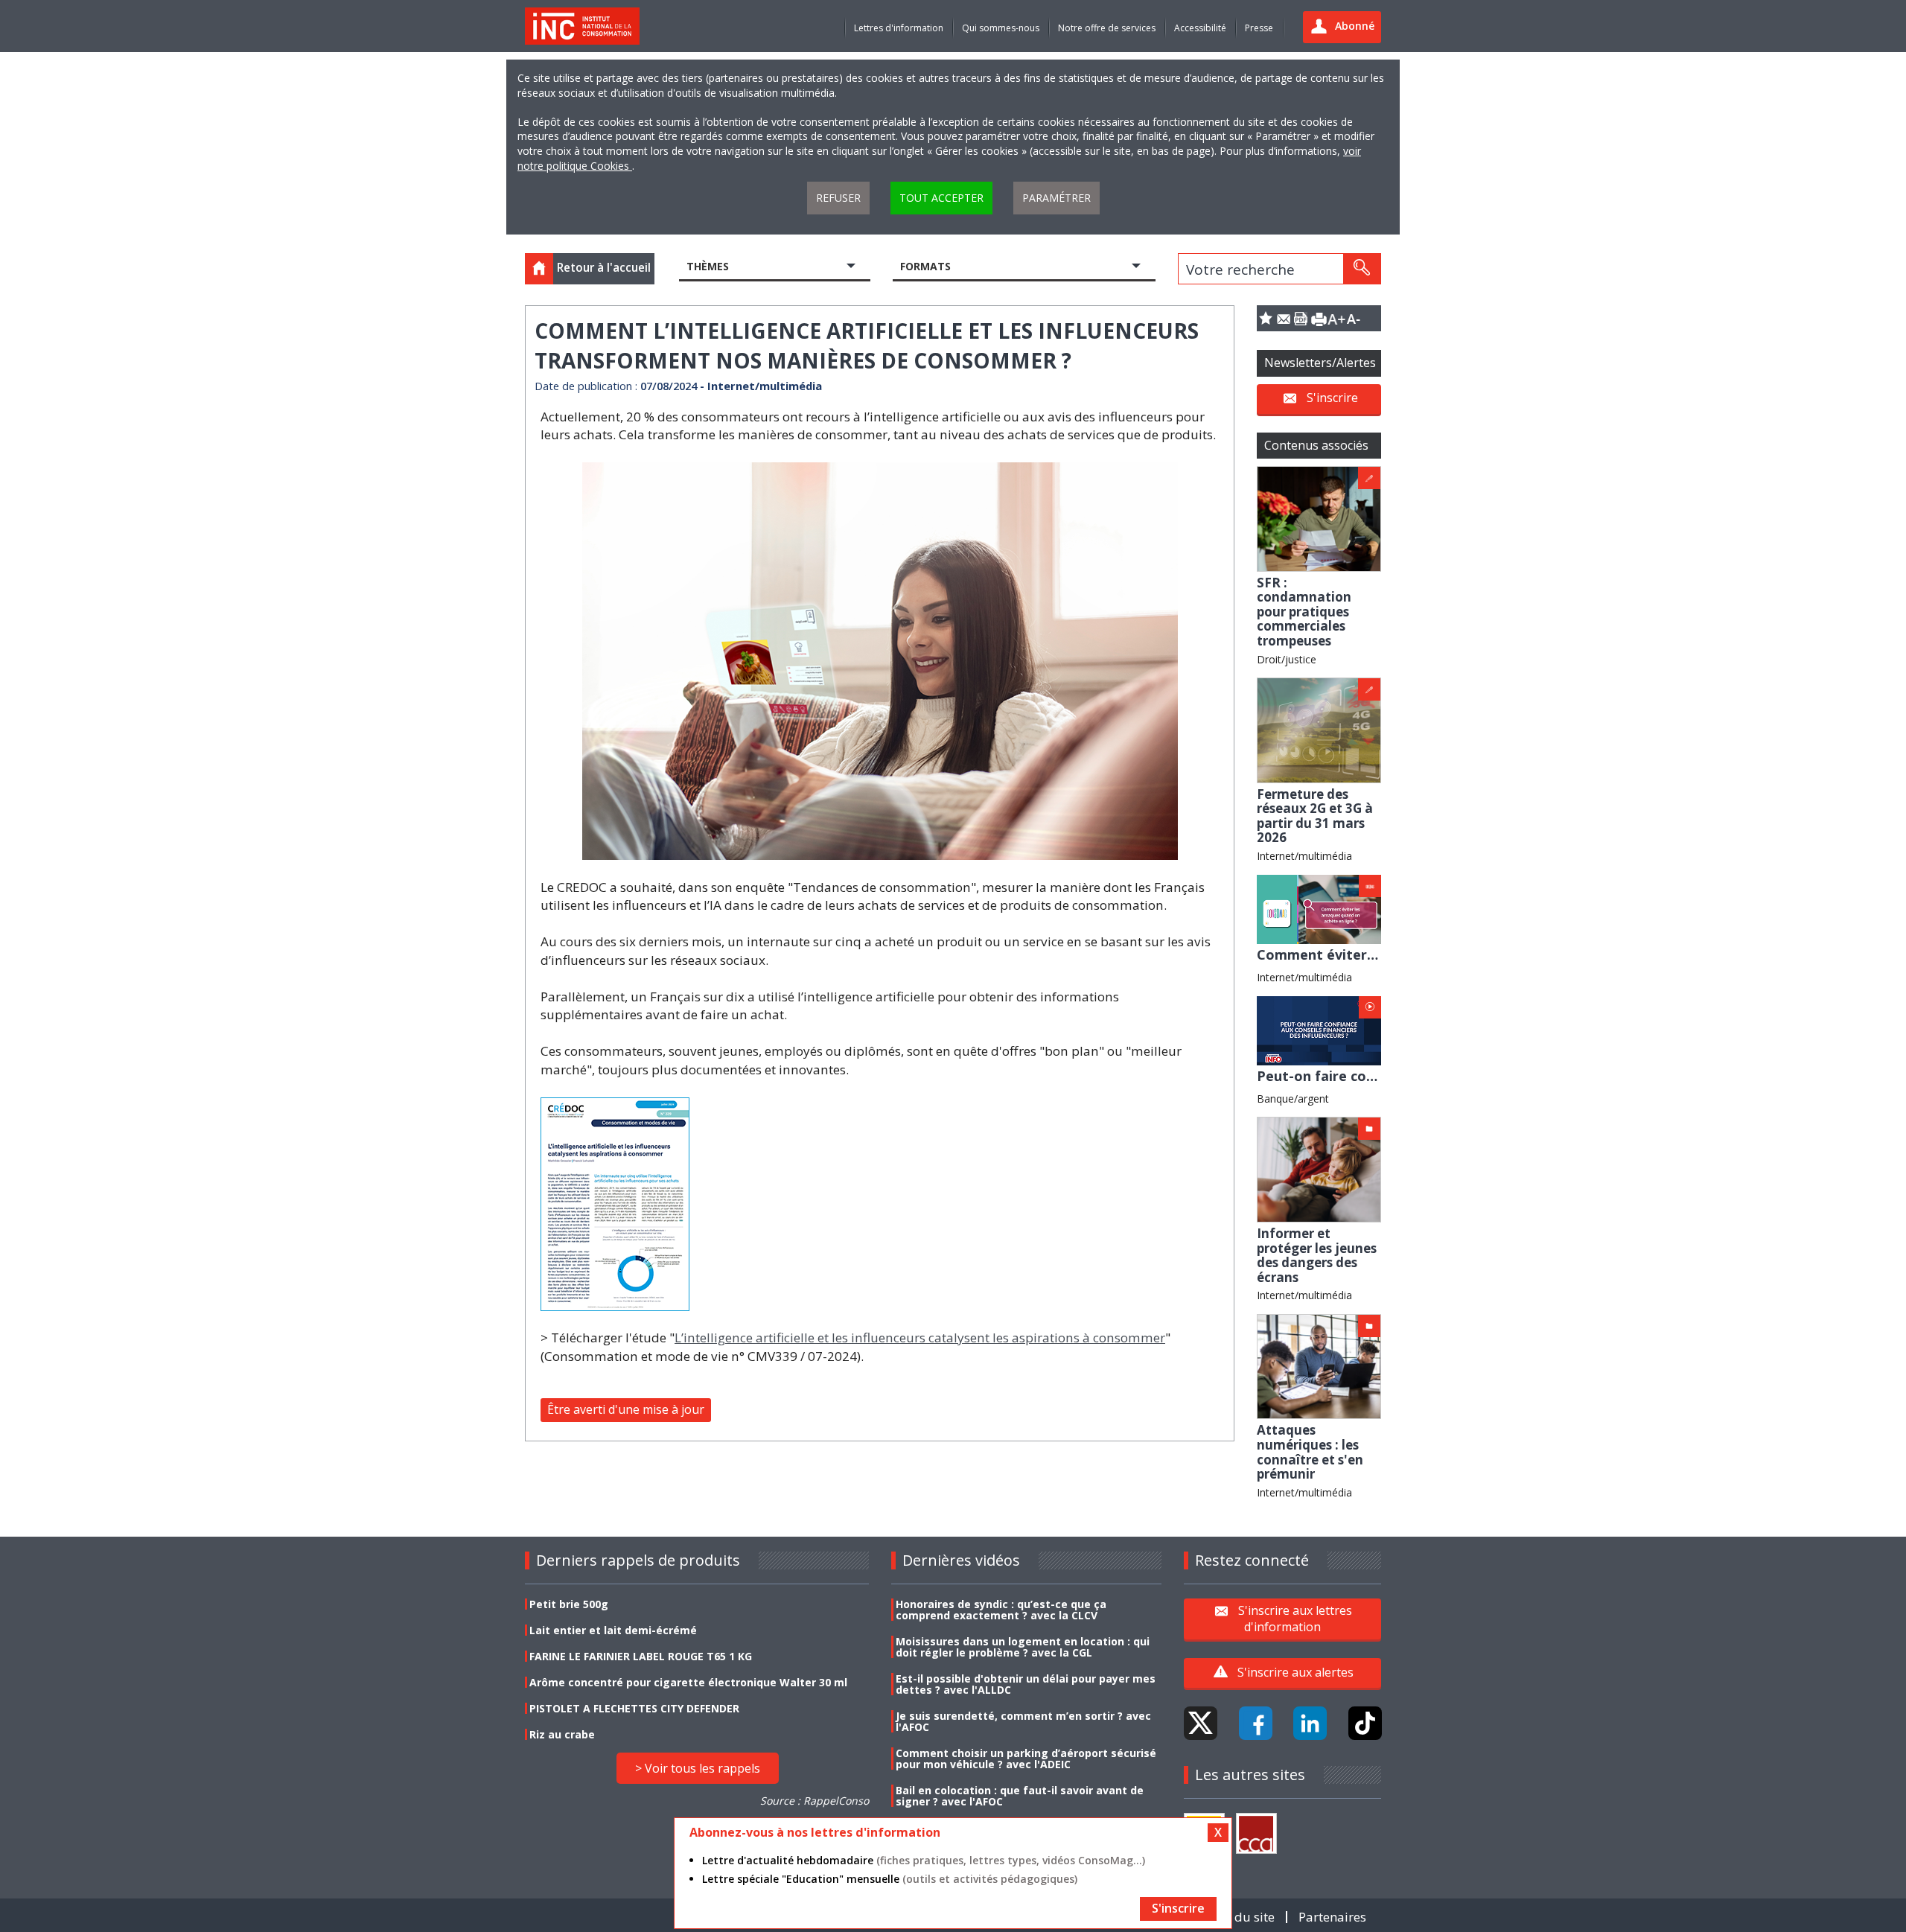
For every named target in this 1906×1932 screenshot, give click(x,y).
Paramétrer (1056, 198)
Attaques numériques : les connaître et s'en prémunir (1310, 1452)
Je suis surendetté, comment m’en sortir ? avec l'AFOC (1023, 1721)
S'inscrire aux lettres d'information (1295, 1619)
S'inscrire (1332, 398)
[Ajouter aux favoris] (1266, 318)
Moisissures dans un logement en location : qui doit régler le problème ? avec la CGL (1023, 1647)
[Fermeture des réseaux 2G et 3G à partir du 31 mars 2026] (1319, 729)
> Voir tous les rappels (698, 1768)
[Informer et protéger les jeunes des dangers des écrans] (1319, 1169)
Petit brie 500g (569, 1604)
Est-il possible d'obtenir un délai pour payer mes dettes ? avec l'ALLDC (1026, 1684)
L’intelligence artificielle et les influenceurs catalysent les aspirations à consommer (920, 1338)
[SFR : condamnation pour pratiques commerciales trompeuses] (1319, 518)
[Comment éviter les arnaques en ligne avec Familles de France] (1319, 908)
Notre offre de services (1107, 28)
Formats (925, 266)
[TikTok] (1365, 1723)
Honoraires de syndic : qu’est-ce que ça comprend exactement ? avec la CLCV (1001, 1610)
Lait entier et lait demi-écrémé (613, 1630)
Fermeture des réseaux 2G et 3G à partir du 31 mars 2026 (1315, 816)
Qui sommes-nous (1001, 28)
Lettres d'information (899, 28)
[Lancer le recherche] (1362, 269)
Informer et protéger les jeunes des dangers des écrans (1317, 1255)
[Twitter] (1201, 1723)
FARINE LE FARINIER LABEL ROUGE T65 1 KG (641, 1656)
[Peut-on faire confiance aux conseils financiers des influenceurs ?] (1319, 1029)
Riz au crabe (562, 1734)
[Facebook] (1256, 1723)
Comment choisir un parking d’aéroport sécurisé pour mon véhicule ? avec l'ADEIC (1026, 1759)
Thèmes (708, 266)
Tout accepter (941, 198)
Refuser (838, 198)
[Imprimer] (1319, 318)
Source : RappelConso (815, 1801)
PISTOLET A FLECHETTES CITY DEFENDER (634, 1708)
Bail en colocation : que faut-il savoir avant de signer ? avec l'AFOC (1020, 1796)
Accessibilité (1200, 28)
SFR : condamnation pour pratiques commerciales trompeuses (1304, 612)
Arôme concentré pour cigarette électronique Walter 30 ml (688, 1682)
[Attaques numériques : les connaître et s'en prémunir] (1319, 1365)
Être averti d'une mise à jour (626, 1409)
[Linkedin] (1310, 1723)
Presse (1259, 28)
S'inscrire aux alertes (1295, 1672)
